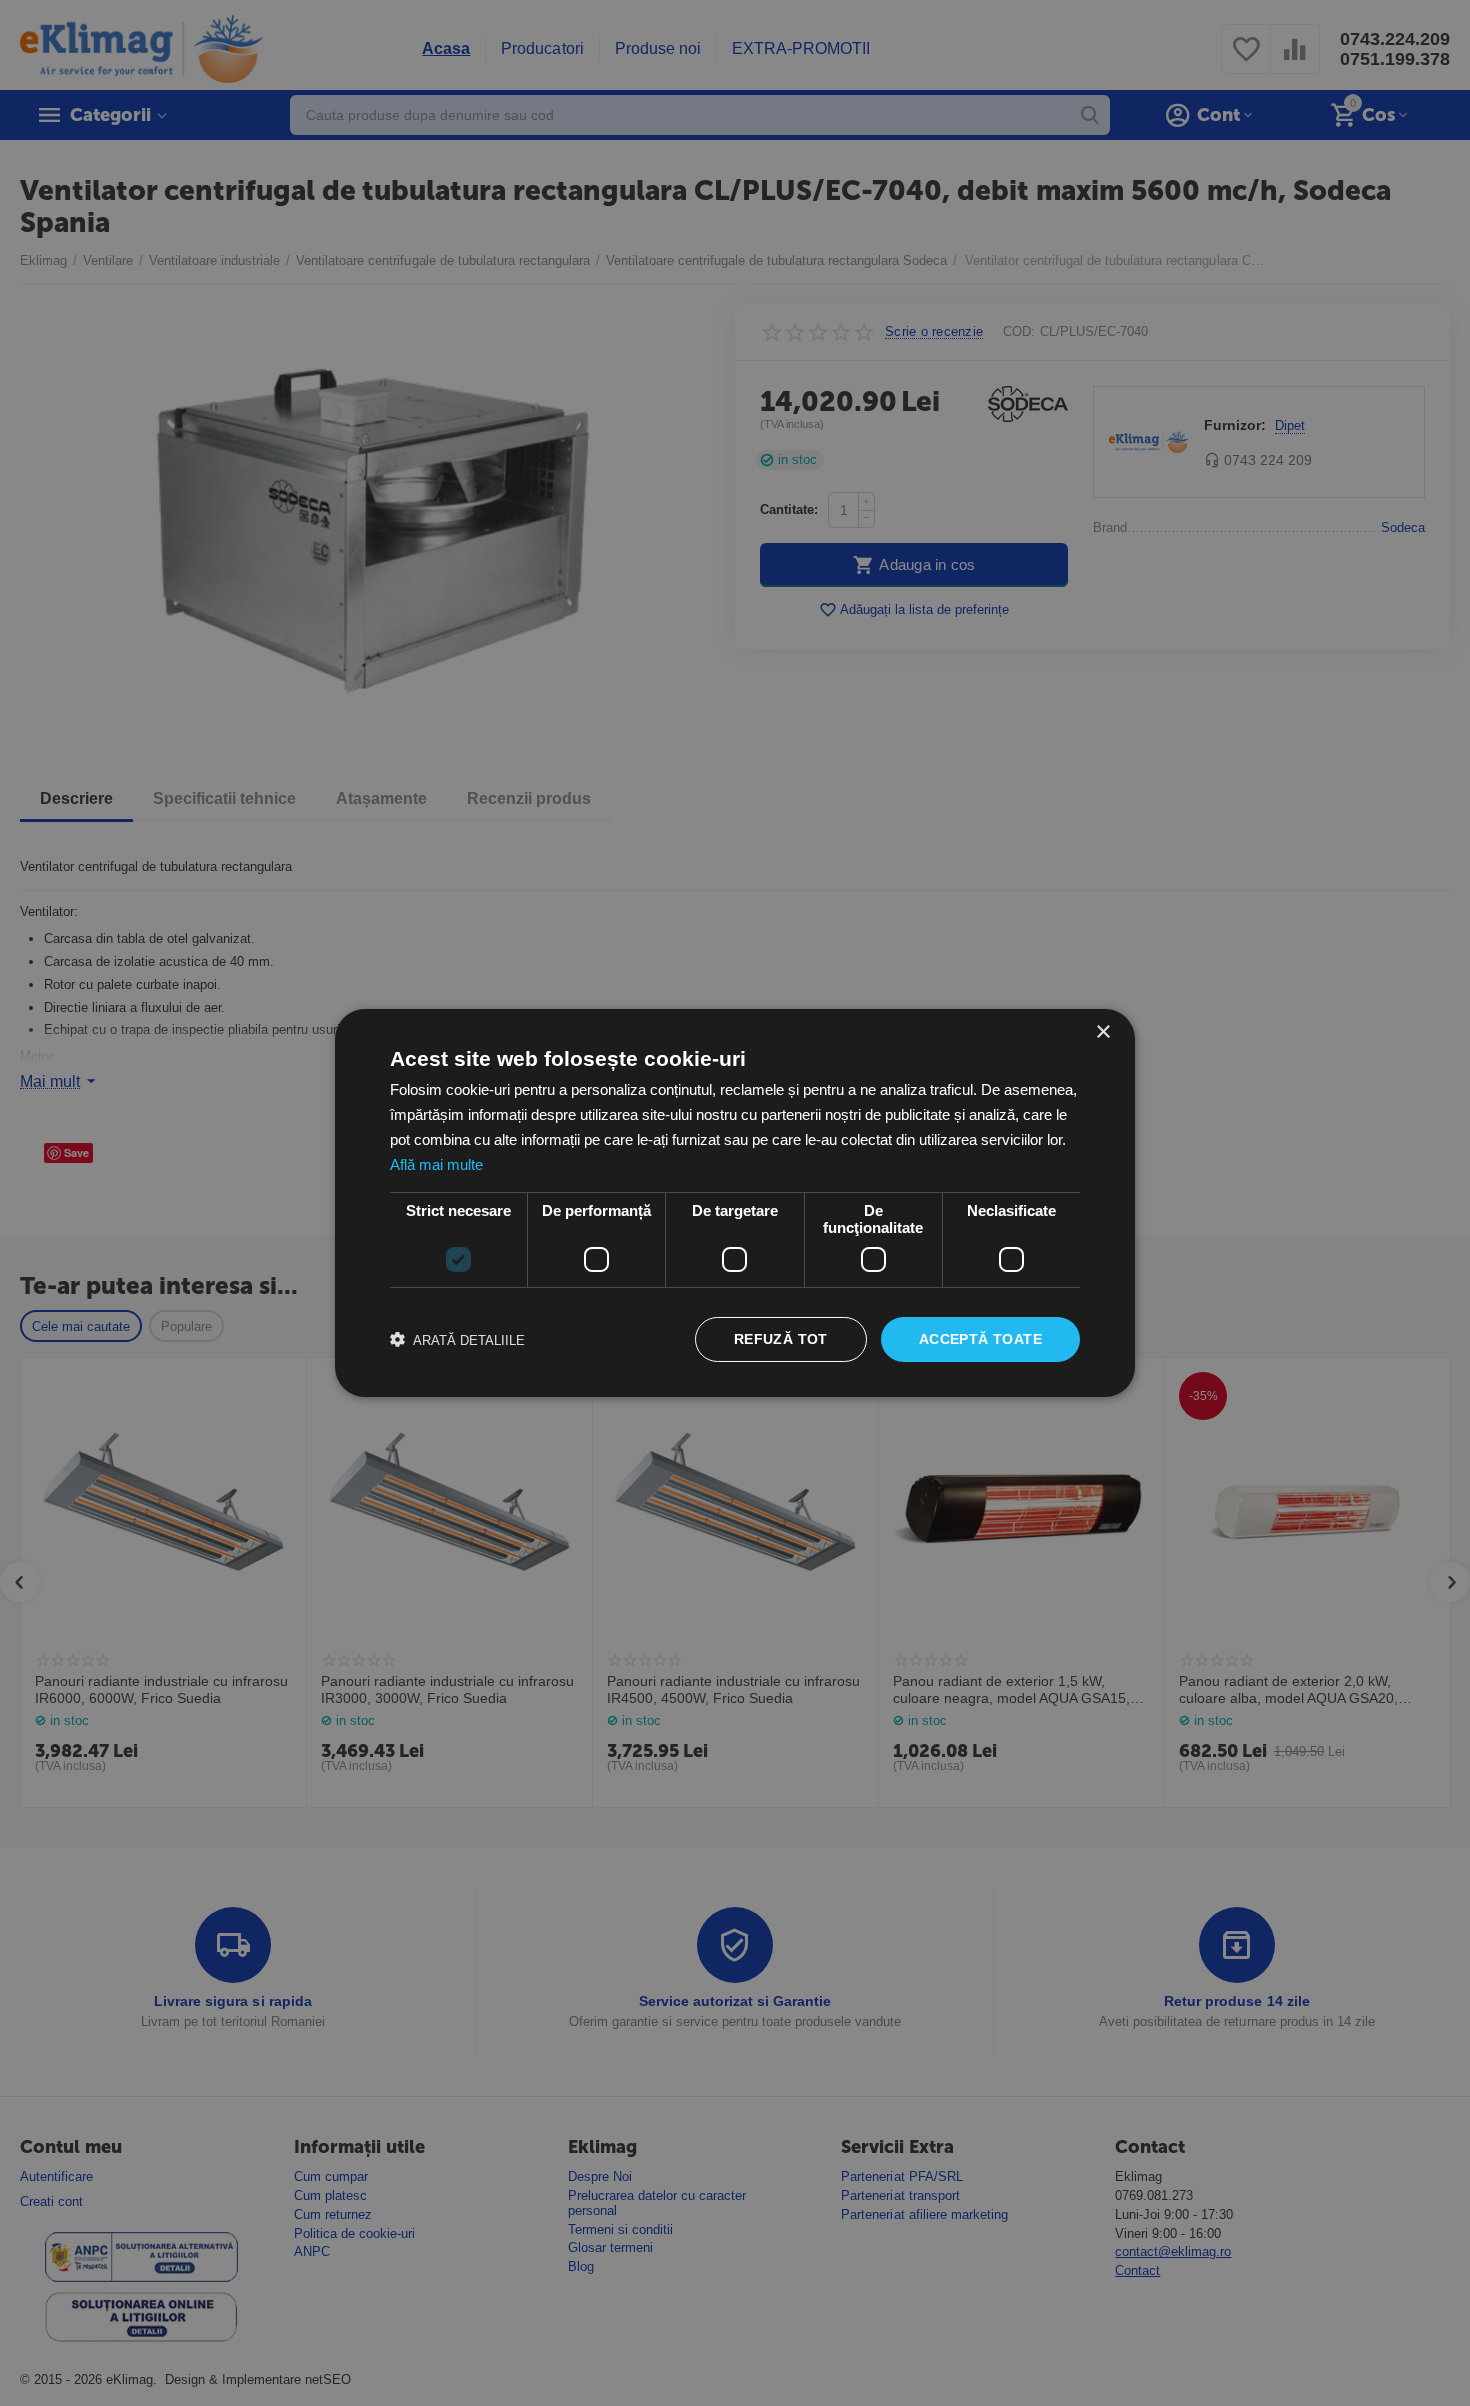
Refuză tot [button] (781, 1339)
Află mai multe (436, 1164)
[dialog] (735, 1203)
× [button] (1102, 1032)
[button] (457, 1340)
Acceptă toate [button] (980, 1339)
